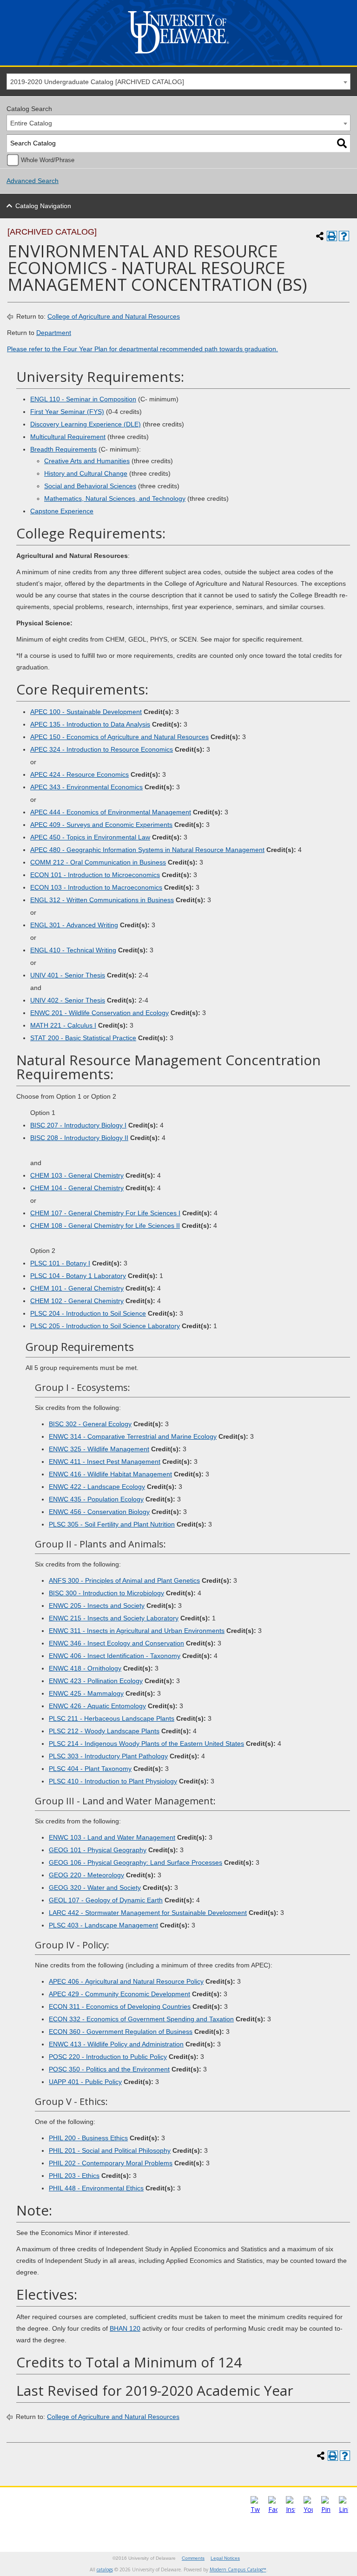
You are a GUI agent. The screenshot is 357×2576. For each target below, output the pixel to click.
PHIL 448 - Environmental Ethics (96, 2188)
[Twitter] (255, 2509)
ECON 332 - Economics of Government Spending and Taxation (141, 2019)
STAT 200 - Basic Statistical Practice (83, 1038)
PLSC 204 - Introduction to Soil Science (88, 1313)
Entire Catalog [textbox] (31, 123)
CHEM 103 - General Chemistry (77, 1175)
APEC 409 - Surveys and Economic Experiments (101, 825)
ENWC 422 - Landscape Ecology (97, 1487)
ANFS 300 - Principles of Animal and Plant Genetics (124, 1580)
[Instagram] (291, 2509)
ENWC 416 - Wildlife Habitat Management (110, 1474)
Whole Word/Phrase (48, 160)
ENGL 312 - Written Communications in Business (102, 900)
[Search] (342, 143)
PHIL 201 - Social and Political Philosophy (110, 2150)
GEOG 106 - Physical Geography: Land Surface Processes (136, 1862)
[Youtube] (308, 2509)
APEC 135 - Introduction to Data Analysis (90, 724)
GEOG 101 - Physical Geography (98, 1850)
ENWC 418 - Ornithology (85, 1668)
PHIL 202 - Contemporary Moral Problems (111, 2163)
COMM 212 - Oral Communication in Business (98, 862)
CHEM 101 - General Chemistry (77, 1288)
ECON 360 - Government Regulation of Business (121, 2032)
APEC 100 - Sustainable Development (86, 712)
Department (54, 333)
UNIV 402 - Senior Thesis (68, 1000)
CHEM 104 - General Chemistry (77, 1188)
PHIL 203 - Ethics (74, 2176)
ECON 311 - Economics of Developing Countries (120, 2006)
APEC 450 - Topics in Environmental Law (90, 837)
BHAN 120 (125, 2328)
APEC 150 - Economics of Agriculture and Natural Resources (119, 737)
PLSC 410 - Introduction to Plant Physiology (113, 1781)
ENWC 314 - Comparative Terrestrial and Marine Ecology (133, 1436)
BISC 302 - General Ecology (90, 1424)
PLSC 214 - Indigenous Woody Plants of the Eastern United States (146, 1744)
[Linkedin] (344, 2509)
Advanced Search (33, 181)
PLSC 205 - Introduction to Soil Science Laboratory (105, 1326)
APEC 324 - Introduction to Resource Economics (102, 749)
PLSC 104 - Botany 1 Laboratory (78, 1276)
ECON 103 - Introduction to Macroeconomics (96, 887)
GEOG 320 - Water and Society (95, 1888)
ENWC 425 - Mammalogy (86, 1693)
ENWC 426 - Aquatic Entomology (97, 1706)
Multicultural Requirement (68, 437)
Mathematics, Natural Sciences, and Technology (115, 498)
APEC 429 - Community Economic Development (119, 1994)
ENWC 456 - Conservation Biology (99, 1512)
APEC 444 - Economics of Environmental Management (111, 812)
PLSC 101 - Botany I (60, 1263)
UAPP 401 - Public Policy (85, 2082)
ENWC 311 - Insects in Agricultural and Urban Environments (137, 1631)
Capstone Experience (62, 511)
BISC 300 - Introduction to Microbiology (106, 1593)
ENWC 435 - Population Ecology (96, 1499)
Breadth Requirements (63, 449)
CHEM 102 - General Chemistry (77, 1301)
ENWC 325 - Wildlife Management (99, 1449)
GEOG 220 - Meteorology (86, 1875)
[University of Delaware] (178, 56)
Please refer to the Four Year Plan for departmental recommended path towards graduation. (142, 349)
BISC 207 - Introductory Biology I (78, 1125)
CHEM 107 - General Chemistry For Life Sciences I (105, 1213)
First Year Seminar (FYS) (67, 412)
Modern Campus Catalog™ (238, 2569)
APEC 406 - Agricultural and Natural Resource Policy (126, 1981)
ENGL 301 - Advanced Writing (74, 925)
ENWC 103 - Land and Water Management (112, 1837)
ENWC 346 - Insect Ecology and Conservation (116, 1643)
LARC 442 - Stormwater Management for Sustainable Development (148, 1913)
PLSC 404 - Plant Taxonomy (90, 1769)
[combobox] (178, 82)
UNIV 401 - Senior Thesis (68, 975)
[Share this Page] (320, 236)
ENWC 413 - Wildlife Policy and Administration (116, 2044)
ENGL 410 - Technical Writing (73, 950)
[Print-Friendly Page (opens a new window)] (332, 236)
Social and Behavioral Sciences (90, 486)
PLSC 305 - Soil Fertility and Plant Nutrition (112, 1524)
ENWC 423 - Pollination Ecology (96, 1681)
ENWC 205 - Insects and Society (97, 1606)
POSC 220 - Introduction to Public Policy (108, 2057)
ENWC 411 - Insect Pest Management (105, 1462)
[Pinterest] (326, 2509)
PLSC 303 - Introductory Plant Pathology (108, 1756)
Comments (193, 2558)
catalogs (105, 2569)
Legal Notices (225, 2558)
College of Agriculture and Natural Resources (114, 316)
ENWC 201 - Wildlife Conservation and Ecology (99, 1013)
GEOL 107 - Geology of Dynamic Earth (106, 1900)
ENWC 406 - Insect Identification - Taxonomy (115, 1656)
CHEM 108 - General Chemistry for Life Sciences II (105, 1226)
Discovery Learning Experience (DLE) (86, 424)
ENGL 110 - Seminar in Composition (83, 399)
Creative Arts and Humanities (87, 461)
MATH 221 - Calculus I (63, 1025)
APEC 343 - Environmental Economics (86, 787)
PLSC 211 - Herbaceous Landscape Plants (112, 1718)
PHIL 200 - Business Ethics (88, 2138)
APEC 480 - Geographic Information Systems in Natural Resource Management (147, 850)
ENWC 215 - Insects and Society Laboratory (114, 1618)
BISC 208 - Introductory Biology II (79, 1138)
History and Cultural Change (86, 473)
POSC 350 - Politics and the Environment (109, 2069)
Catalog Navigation (43, 206)
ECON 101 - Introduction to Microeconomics (95, 875)
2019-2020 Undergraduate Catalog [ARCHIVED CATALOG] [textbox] (97, 82)
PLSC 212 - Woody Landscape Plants (104, 1731)
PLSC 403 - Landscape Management (103, 1925)
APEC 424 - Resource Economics (79, 774)
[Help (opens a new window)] (344, 236)
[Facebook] (273, 2509)
